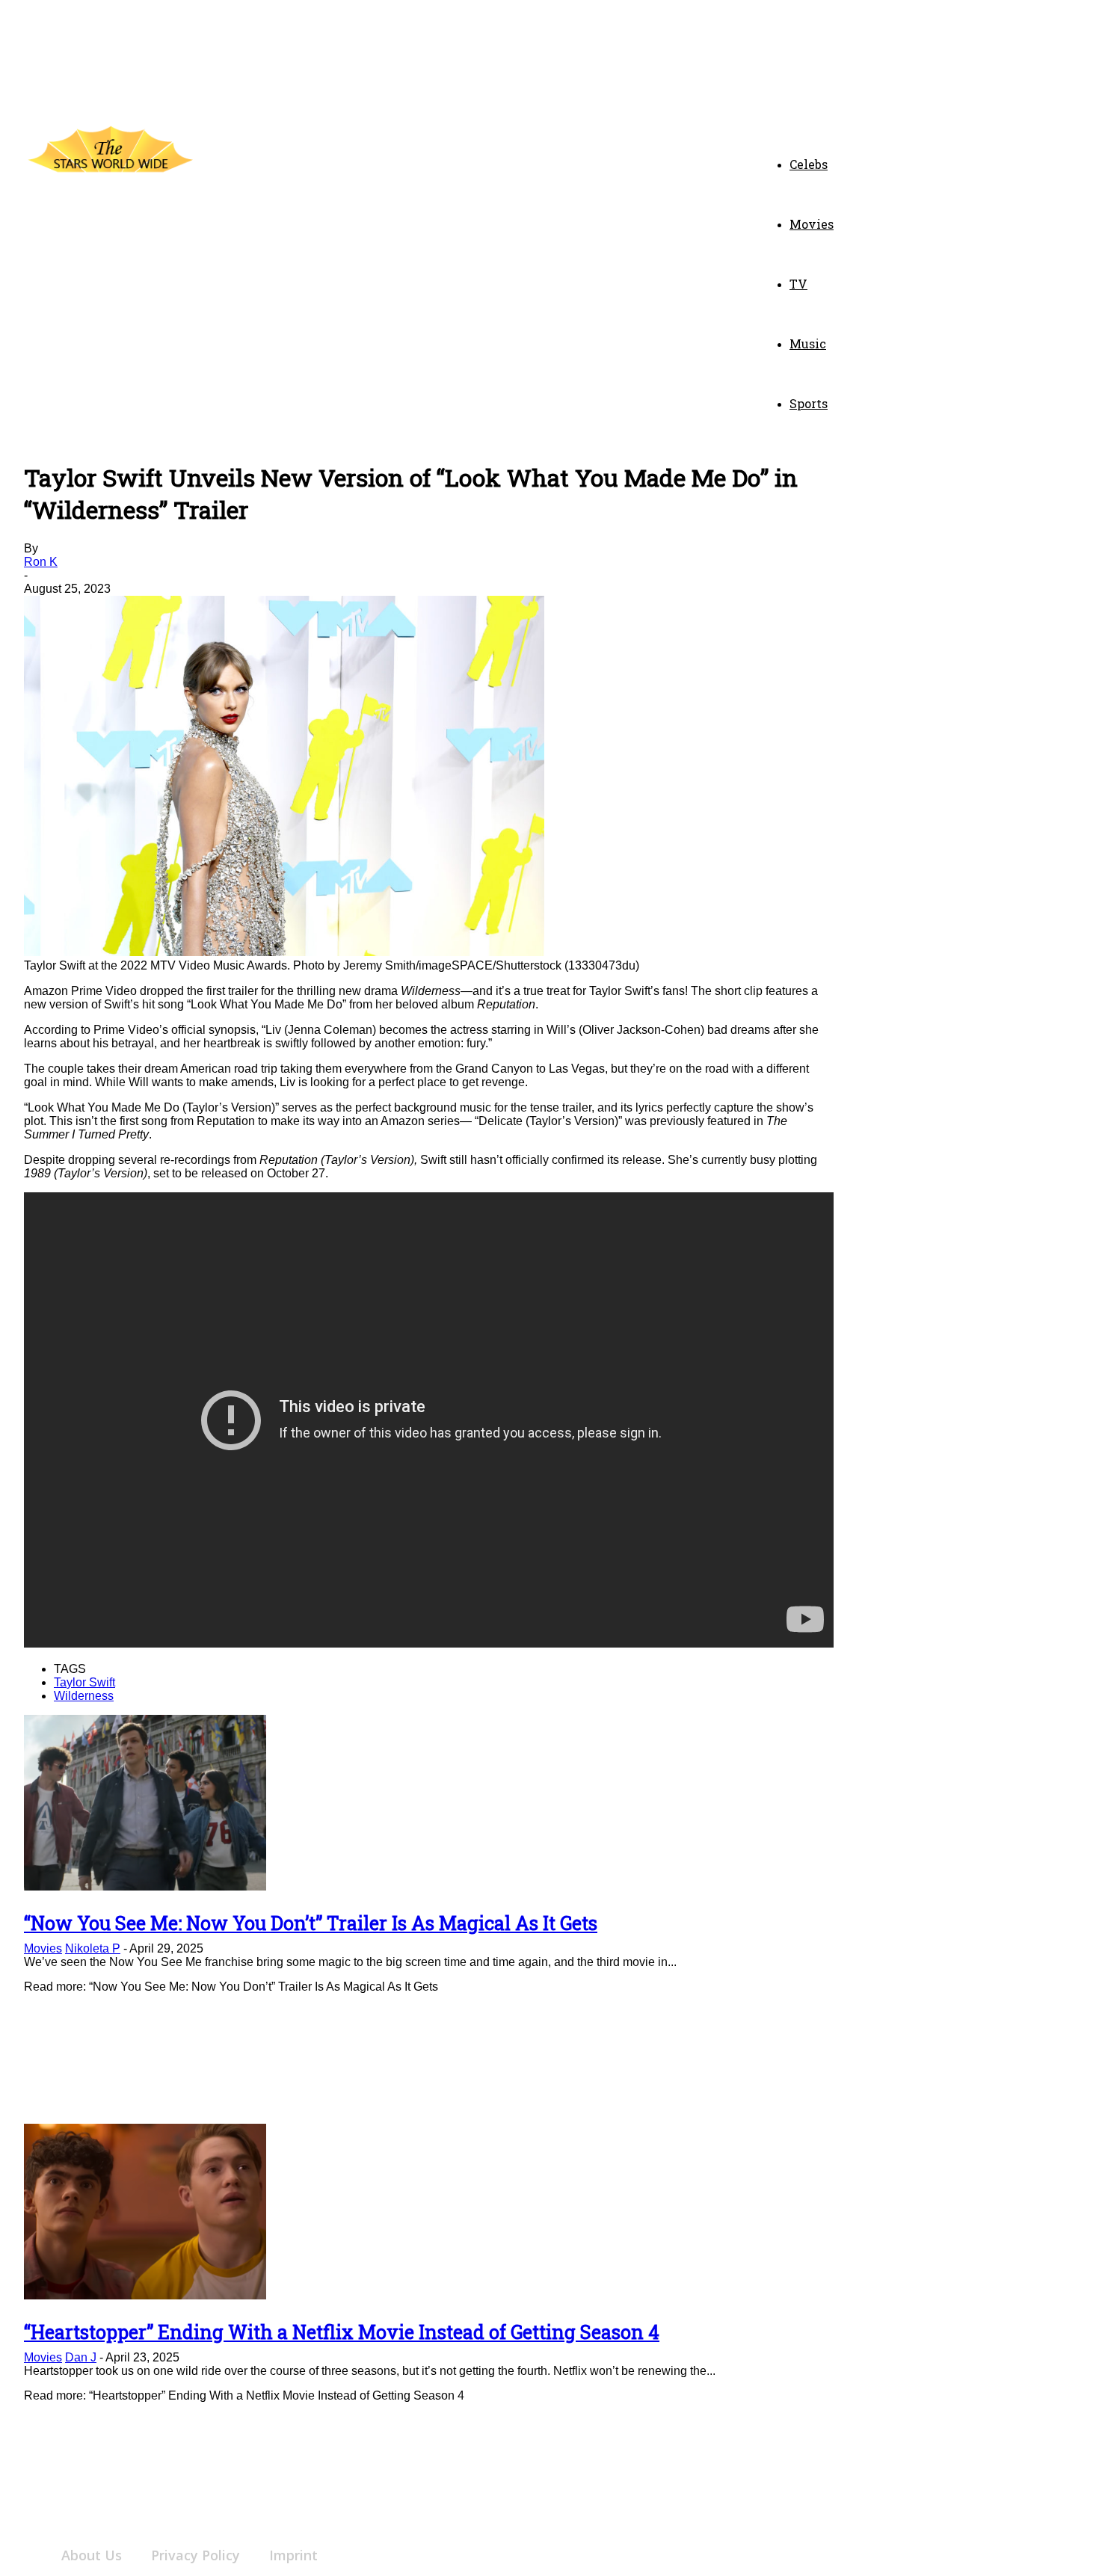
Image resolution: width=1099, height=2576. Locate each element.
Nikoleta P (93, 1948)
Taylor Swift (84, 1682)
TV (798, 284)
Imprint (293, 2555)
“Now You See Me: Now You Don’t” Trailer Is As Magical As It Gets (311, 1923)
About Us (92, 2555)
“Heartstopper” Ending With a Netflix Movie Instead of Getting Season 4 (342, 2332)
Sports (809, 403)
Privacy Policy (196, 2555)
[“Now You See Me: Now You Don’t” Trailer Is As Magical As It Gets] (145, 1886)
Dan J (81, 2357)
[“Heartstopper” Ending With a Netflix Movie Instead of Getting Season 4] (145, 2295)
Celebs (809, 164)
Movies (812, 224)
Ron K (41, 562)
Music (808, 343)
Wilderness (84, 1696)
